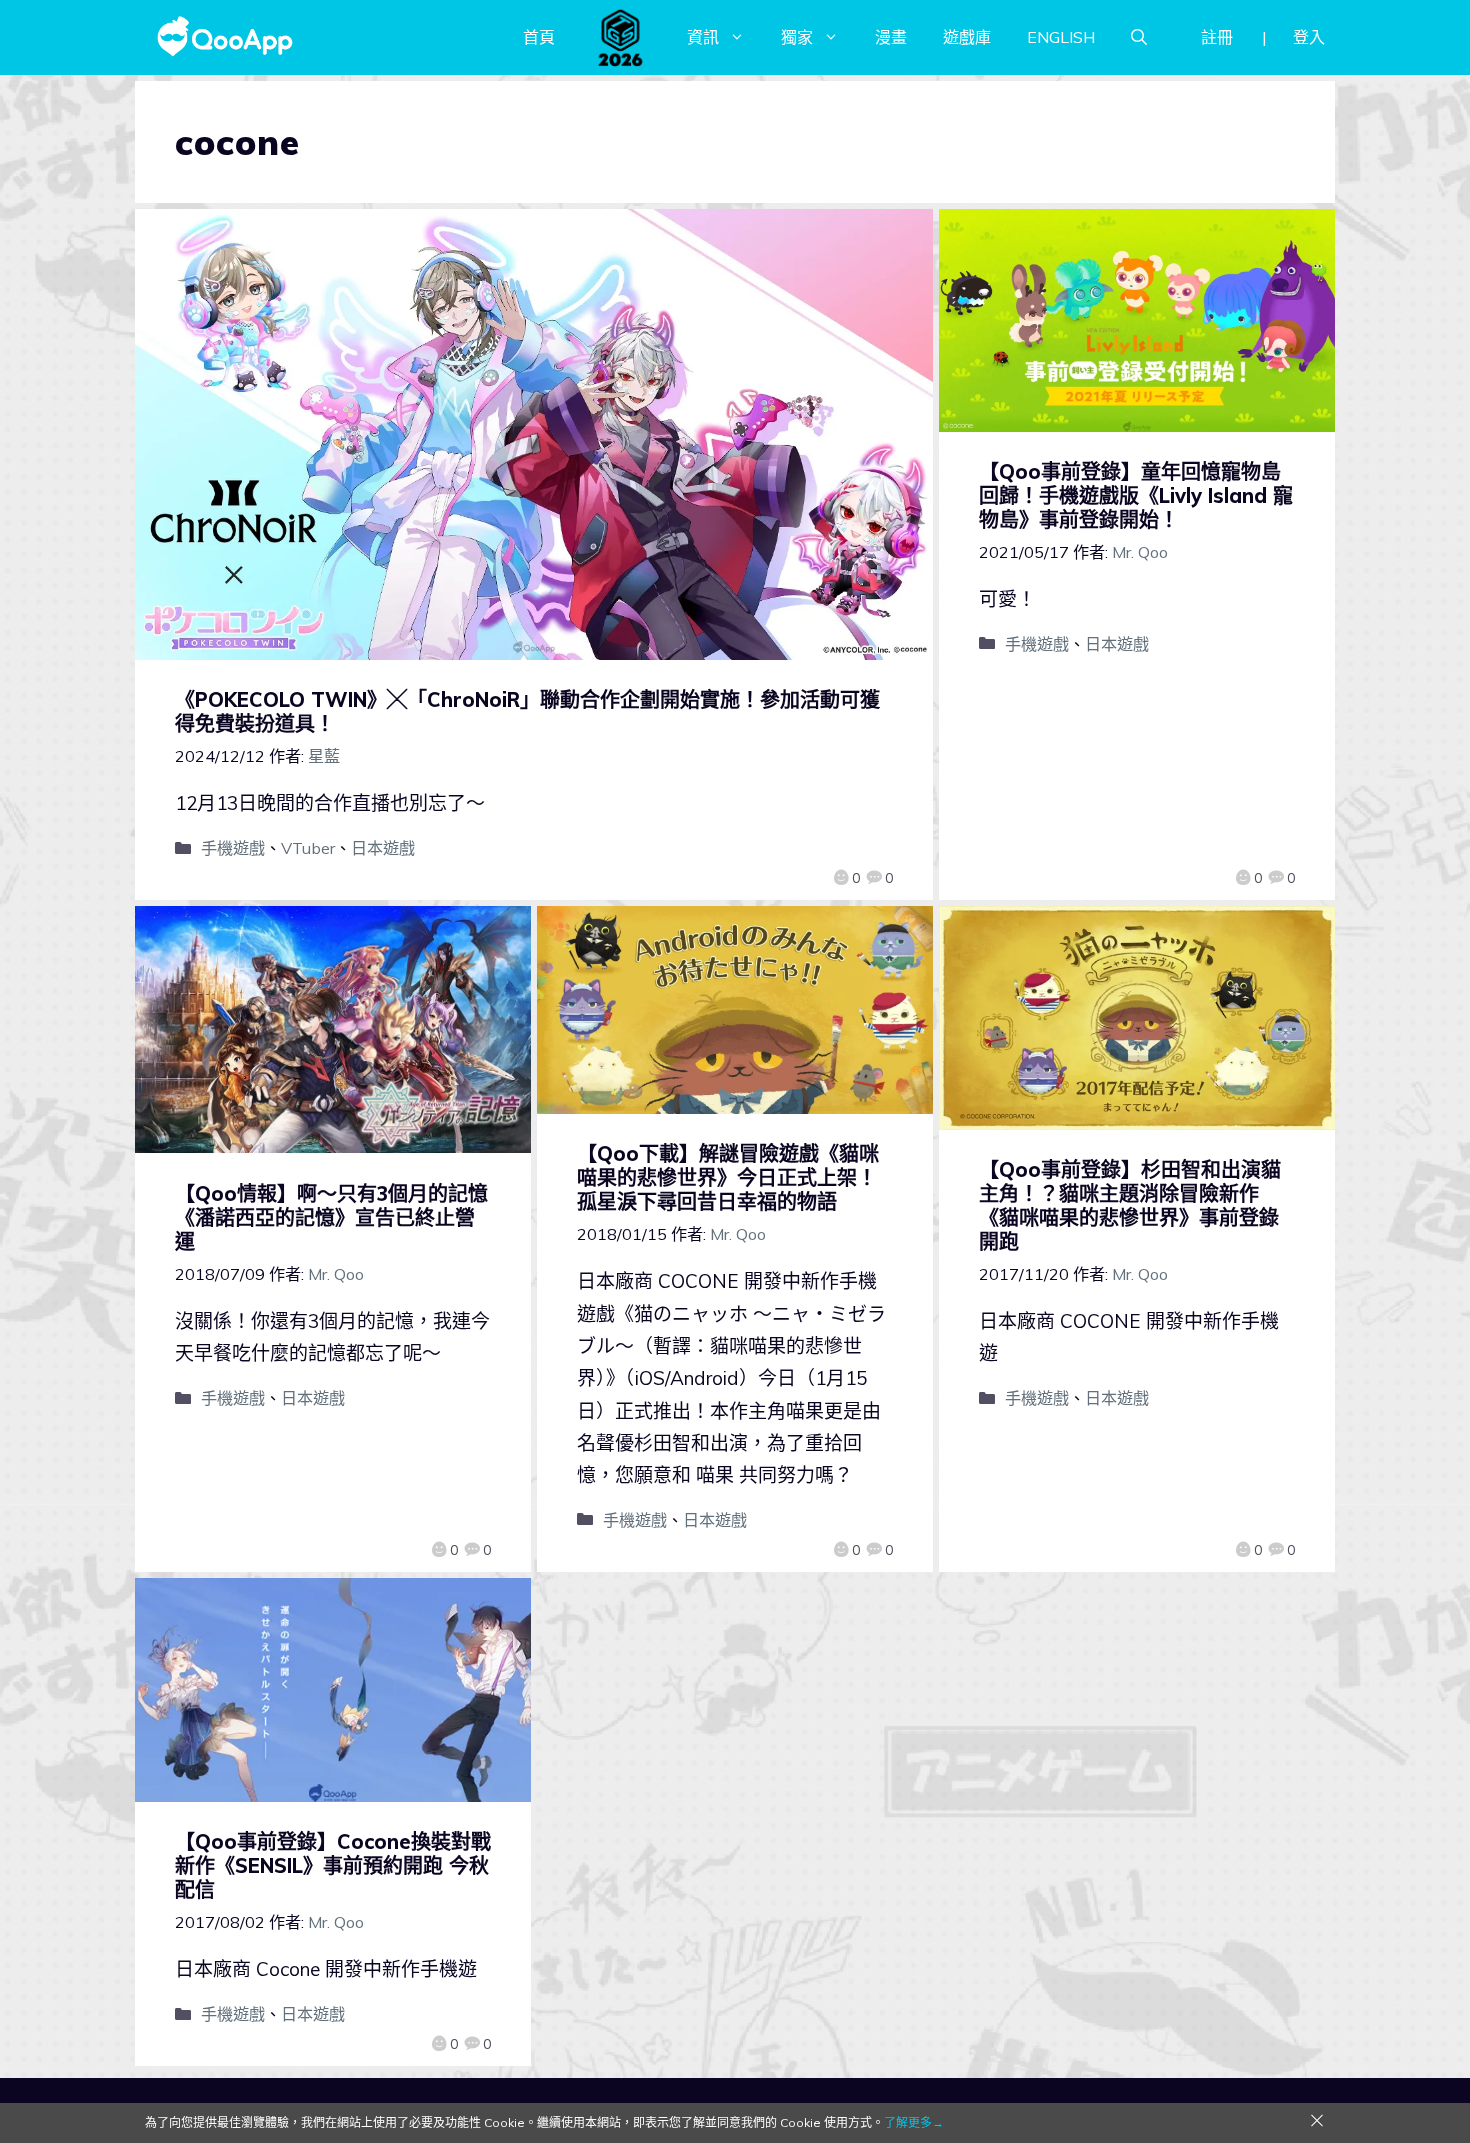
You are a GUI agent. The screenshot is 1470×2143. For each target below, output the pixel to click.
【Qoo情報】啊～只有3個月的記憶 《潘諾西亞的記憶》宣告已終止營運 (341, 1217)
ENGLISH (1061, 37)
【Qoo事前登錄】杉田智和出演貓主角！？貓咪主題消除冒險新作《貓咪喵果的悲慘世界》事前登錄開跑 (1130, 1205)
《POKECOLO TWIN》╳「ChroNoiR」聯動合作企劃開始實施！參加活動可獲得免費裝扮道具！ (527, 711)
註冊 (1217, 37)
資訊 (703, 37)
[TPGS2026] (621, 37)
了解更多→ (914, 2122)
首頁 (539, 37)
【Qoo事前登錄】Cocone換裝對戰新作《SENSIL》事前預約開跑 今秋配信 (333, 1865)
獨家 (797, 37)
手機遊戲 (233, 848)
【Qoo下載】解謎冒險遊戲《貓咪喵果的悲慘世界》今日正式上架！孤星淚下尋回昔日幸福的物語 (728, 1177)
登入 (1309, 37)
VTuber (308, 848)
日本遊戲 (383, 848)
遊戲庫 (967, 37)
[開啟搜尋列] (1139, 37)
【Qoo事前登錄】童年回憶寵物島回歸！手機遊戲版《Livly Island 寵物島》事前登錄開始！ (1136, 495)
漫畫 (891, 37)
